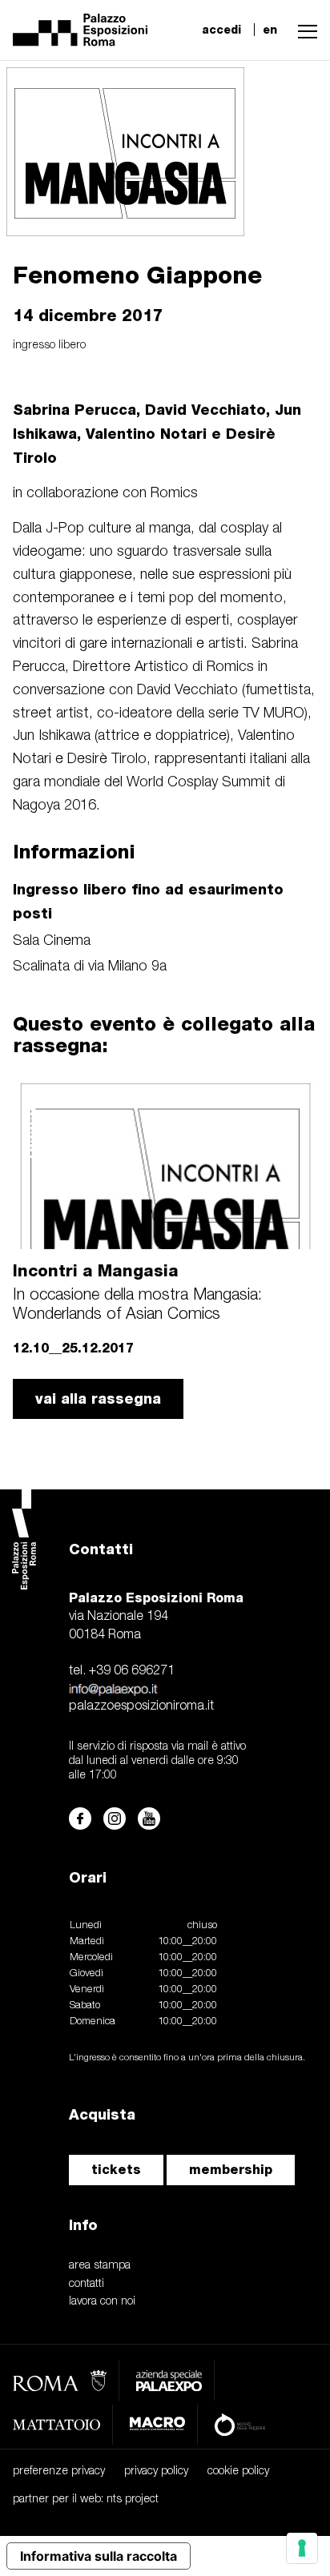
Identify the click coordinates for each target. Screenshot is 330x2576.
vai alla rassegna (98, 1399)
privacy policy (156, 2472)
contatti (87, 2284)
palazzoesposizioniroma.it (141, 1706)
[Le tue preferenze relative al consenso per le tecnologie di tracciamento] (302, 2548)
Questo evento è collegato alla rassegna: (164, 1034)
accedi (221, 30)
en (270, 30)
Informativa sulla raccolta (99, 2556)
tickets (116, 2170)
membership (231, 2170)
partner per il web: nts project (86, 2500)
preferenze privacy (59, 2472)
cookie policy (238, 2472)
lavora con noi (102, 2302)
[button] (304, 30)
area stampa (100, 2266)
